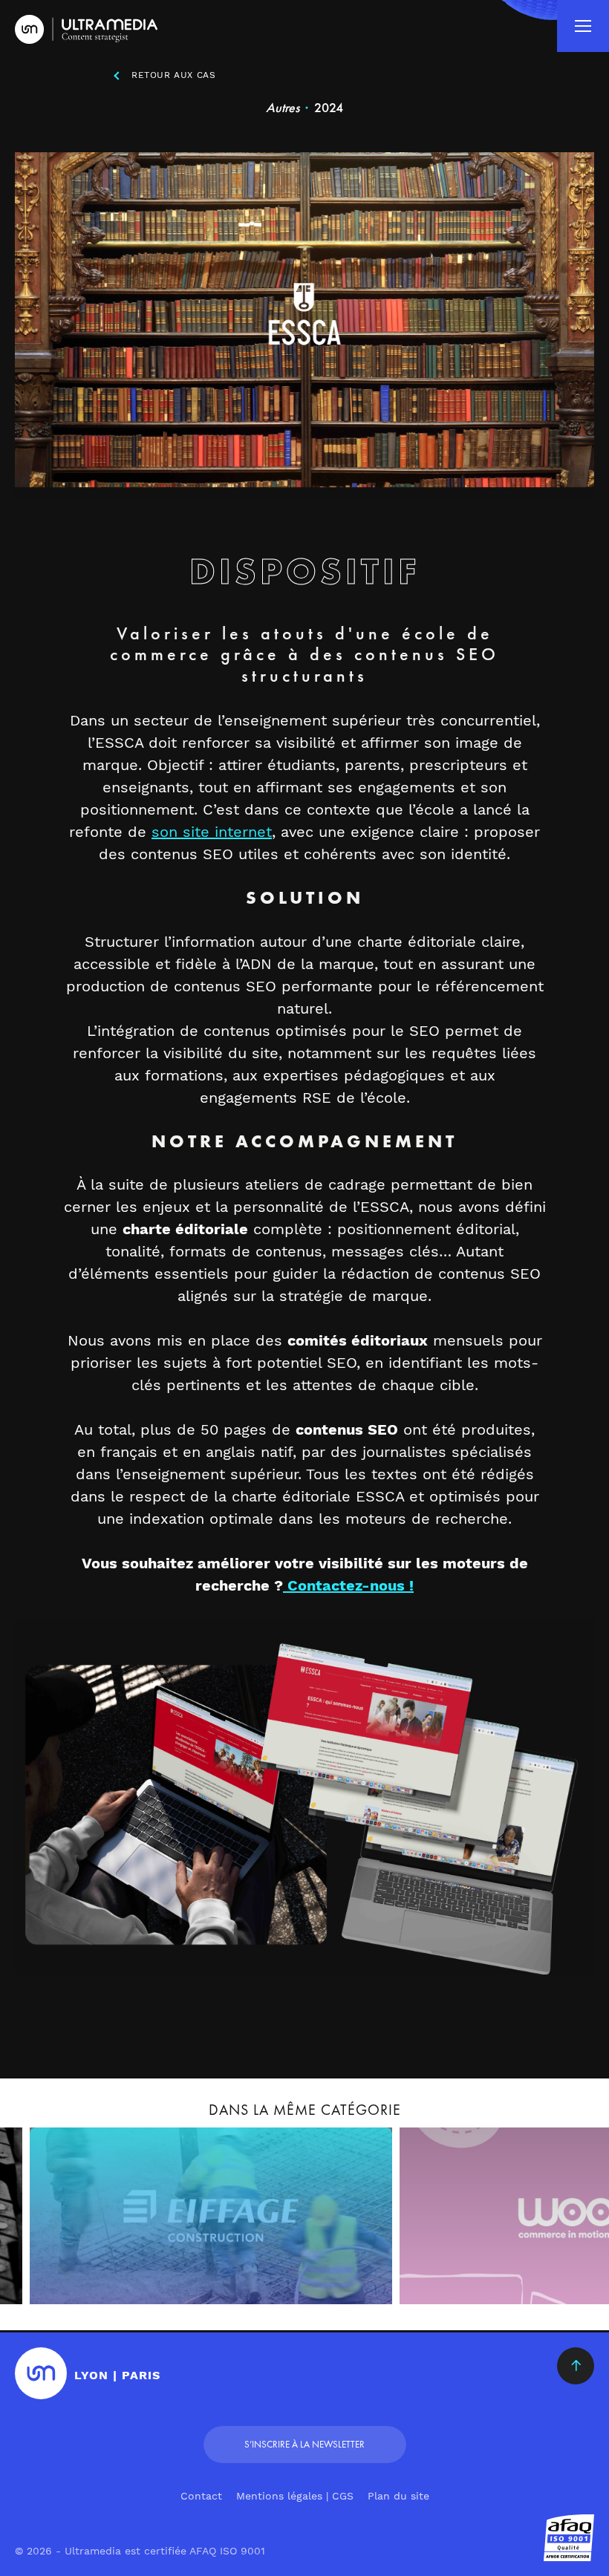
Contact (201, 2496)
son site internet (212, 832)
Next (576, 2128)
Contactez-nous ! (348, 1585)
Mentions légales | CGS (295, 2496)
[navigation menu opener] (583, 26)
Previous (33, 2128)
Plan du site (398, 2496)
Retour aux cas (173, 75)
